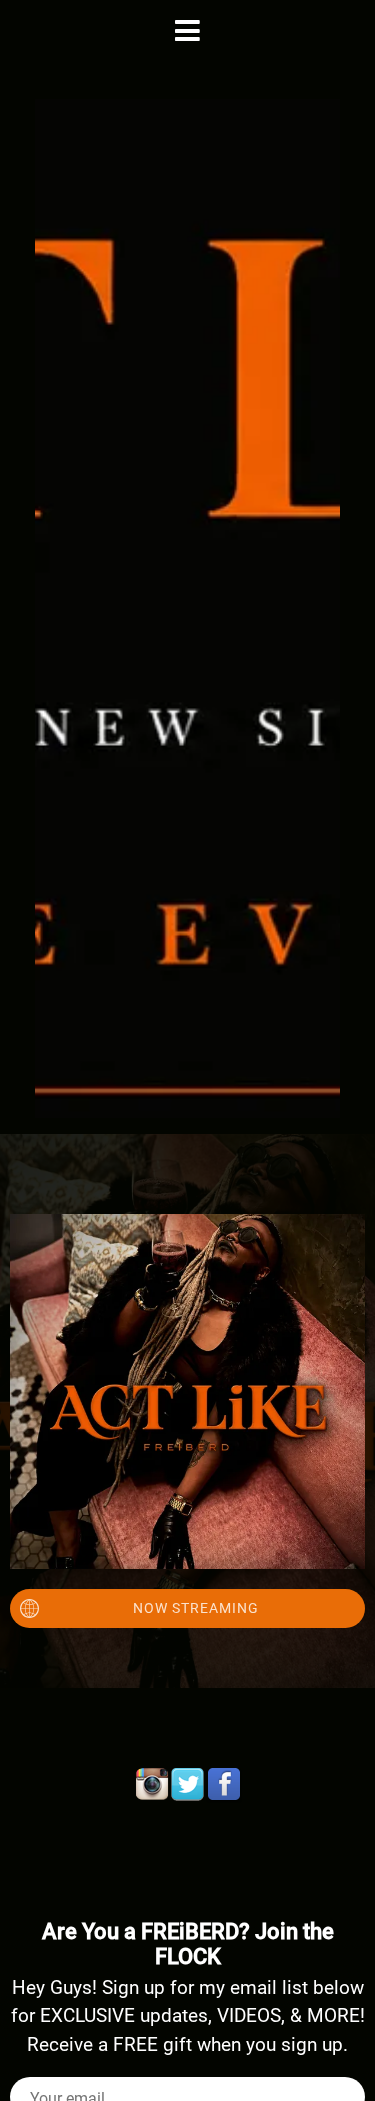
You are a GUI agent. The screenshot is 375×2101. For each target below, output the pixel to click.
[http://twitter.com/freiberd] (188, 1785)
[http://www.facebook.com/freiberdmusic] (224, 1785)
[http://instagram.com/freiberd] (152, 1785)
